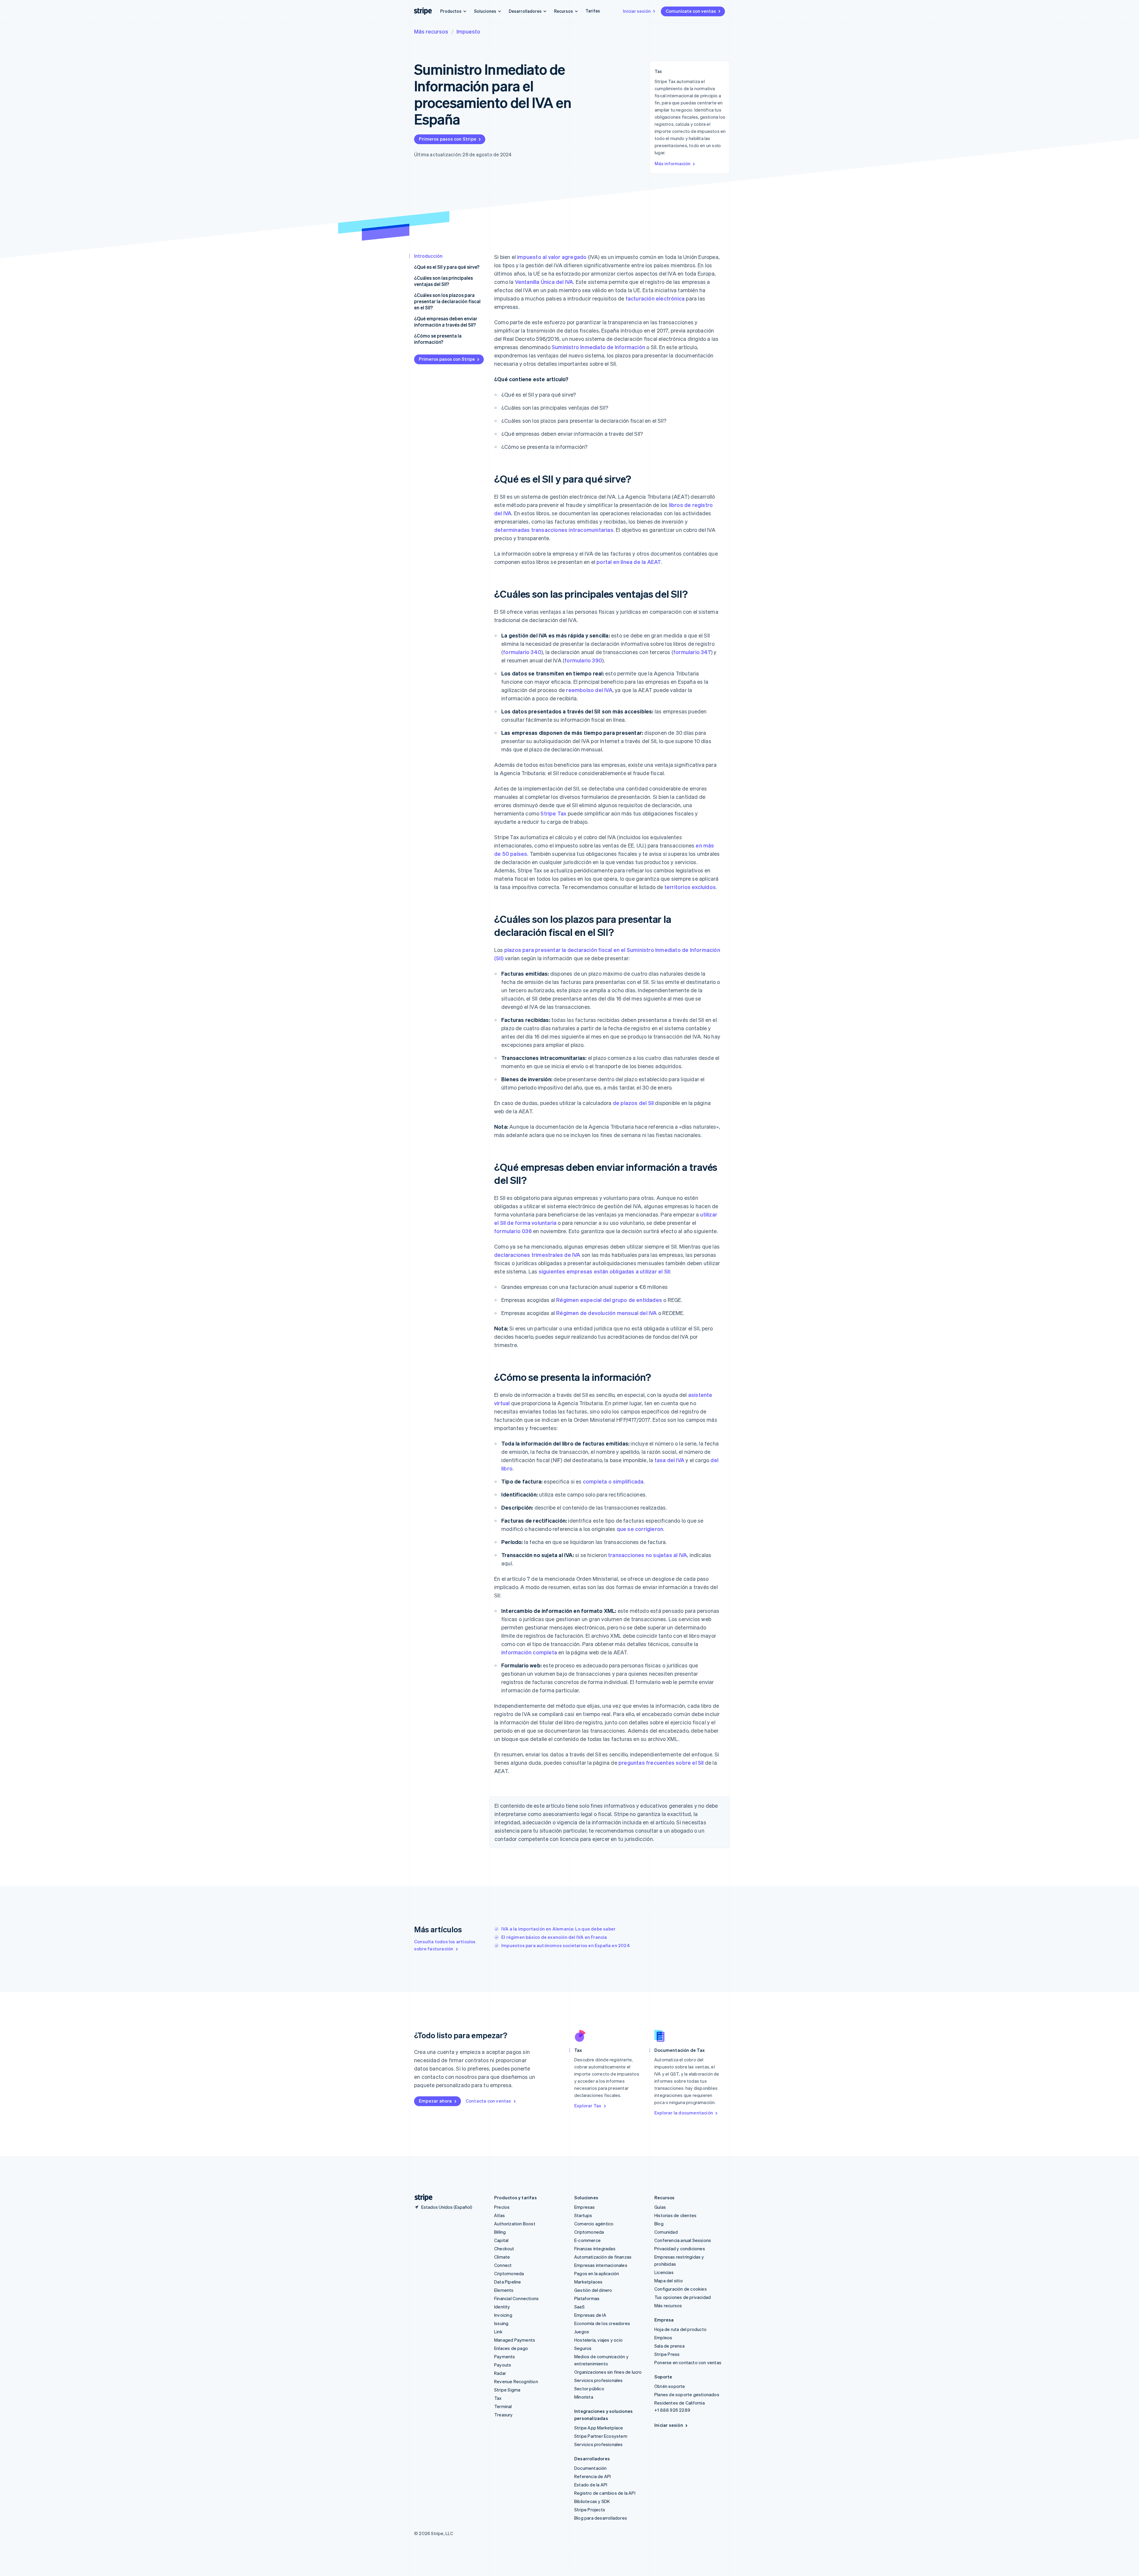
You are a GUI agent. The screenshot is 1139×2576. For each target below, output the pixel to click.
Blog (659, 2224)
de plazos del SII (633, 1103)
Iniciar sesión (637, 11)
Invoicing (503, 2315)
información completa (529, 1652)
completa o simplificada (613, 1481)
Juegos (582, 2332)
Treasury (504, 2415)
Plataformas (587, 2298)
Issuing (501, 2323)
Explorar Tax (588, 2106)
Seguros (583, 2348)
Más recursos (431, 31)
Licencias (664, 2272)
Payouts (503, 2365)
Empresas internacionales (601, 2265)
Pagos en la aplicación (597, 2273)
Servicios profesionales (599, 2380)
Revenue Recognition (516, 2381)
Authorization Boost (515, 2224)
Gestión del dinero (593, 2290)
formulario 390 (583, 660)
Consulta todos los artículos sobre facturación (445, 1945)
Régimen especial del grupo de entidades (609, 1300)
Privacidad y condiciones (680, 2249)
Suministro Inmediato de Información (598, 347)
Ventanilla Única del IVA (544, 282)
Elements (504, 2290)
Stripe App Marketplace (599, 2428)
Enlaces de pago (511, 2348)
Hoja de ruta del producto (680, 2329)
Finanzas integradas (595, 2249)
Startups (583, 2215)
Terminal (503, 2406)
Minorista (584, 2397)
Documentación (591, 2468)
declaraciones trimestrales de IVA (537, 1255)
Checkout (504, 2249)
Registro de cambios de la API (605, 2493)
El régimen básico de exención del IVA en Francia (554, 1937)
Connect (503, 2265)
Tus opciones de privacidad (683, 2297)
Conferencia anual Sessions (683, 2240)
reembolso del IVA (589, 690)
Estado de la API (591, 2485)
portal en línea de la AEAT (629, 562)
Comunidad (666, 2232)
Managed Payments (515, 2340)
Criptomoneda (509, 2273)
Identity (502, 2307)
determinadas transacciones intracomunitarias (554, 530)
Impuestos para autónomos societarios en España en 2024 (566, 1945)
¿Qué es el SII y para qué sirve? (447, 267)
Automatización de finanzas (603, 2257)
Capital (501, 2240)
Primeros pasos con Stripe (448, 139)
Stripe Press (667, 2354)
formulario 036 (513, 1231)
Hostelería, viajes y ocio (598, 2340)
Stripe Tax (553, 813)
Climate (502, 2257)
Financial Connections (516, 2298)
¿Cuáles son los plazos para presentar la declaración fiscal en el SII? (447, 301)
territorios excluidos (690, 887)
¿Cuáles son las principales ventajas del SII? (443, 281)
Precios (502, 2207)
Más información (673, 163)
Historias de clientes (675, 2215)
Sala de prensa (669, 2346)
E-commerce (587, 2240)
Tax (498, 2398)
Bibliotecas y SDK (592, 2501)
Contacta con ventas (489, 2101)
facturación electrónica (655, 298)
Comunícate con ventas (691, 11)
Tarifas (593, 11)
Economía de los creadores (602, 2323)
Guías (660, 2207)
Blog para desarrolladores (601, 2518)
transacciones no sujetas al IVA (648, 1555)
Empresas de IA (590, 2315)
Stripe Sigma (507, 2390)
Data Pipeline (508, 2282)
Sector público (589, 2389)
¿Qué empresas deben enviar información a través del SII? (446, 322)
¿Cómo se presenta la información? (438, 339)
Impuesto (468, 31)
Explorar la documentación (684, 2113)
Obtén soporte (670, 2386)
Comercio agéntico (594, 2224)
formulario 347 (692, 652)
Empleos (663, 2338)
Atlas (499, 2215)
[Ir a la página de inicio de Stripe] (421, 2198)
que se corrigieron (640, 1529)
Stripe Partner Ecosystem (601, 2436)
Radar (500, 2373)
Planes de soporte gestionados (687, 2394)
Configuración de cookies (681, 2289)
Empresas (585, 2207)
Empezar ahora (435, 2101)
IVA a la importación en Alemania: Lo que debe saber (558, 1929)
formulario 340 (522, 652)
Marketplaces (588, 2282)
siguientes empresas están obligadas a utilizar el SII (604, 1271)
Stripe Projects (590, 2510)
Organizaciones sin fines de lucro (608, 2372)
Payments (505, 2356)
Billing (500, 2232)
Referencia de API (592, 2476)
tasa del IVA (669, 1460)
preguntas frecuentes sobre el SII (661, 1762)
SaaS (579, 2307)
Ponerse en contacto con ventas (688, 2362)
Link (498, 2332)
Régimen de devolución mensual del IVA (606, 1313)
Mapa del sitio (669, 2281)
